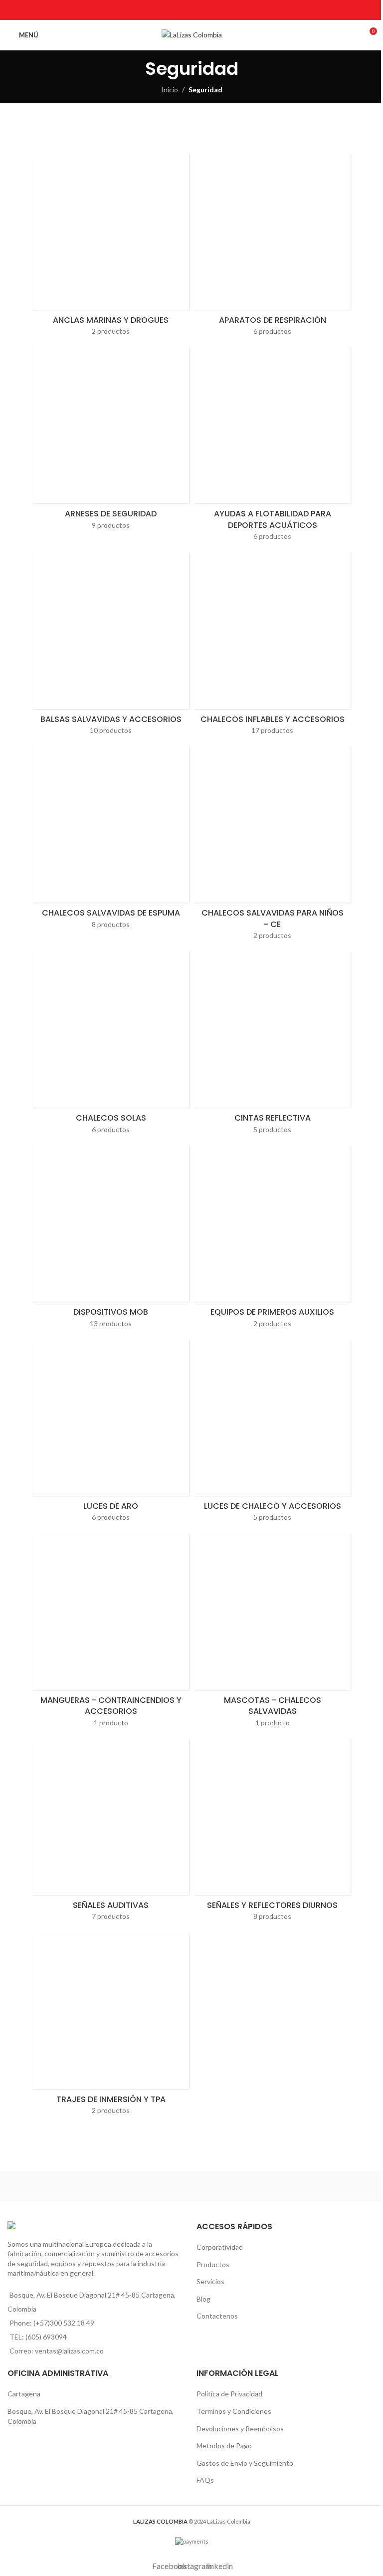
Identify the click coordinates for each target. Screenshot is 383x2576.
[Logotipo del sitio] (192, 34)
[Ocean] (99, 2186)
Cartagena (24, 2394)
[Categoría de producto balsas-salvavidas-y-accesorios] (111, 647)
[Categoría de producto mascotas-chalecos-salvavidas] (272, 1633)
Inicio (170, 90)
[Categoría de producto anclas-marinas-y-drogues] (111, 248)
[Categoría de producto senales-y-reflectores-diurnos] (272, 1833)
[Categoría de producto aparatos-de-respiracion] (272, 248)
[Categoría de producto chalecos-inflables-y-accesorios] (272, 647)
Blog (203, 2299)
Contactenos (217, 2316)
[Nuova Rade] (284, 2186)
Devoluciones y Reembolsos (240, 2429)
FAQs (205, 2480)
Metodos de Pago (224, 2446)
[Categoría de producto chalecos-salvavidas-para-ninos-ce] (272, 846)
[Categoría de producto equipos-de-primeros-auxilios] (272, 1240)
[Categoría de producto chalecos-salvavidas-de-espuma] (111, 840)
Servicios (210, 2281)
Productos (213, 2264)
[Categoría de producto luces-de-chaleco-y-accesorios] (272, 1434)
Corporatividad (220, 2247)
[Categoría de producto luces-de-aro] (111, 1434)
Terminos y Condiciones (234, 2411)
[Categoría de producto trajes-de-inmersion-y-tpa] (111, 2027)
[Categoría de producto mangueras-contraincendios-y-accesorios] (111, 1633)
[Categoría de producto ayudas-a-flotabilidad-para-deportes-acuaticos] (272, 447)
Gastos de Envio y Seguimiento (245, 2463)
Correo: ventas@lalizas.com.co (57, 2351)
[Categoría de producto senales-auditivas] (111, 1833)
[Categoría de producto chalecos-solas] (111, 1046)
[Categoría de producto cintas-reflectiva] (272, 1046)
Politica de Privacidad (229, 2394)
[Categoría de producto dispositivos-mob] (111, 1240)
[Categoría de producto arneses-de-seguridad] (111, 441)
